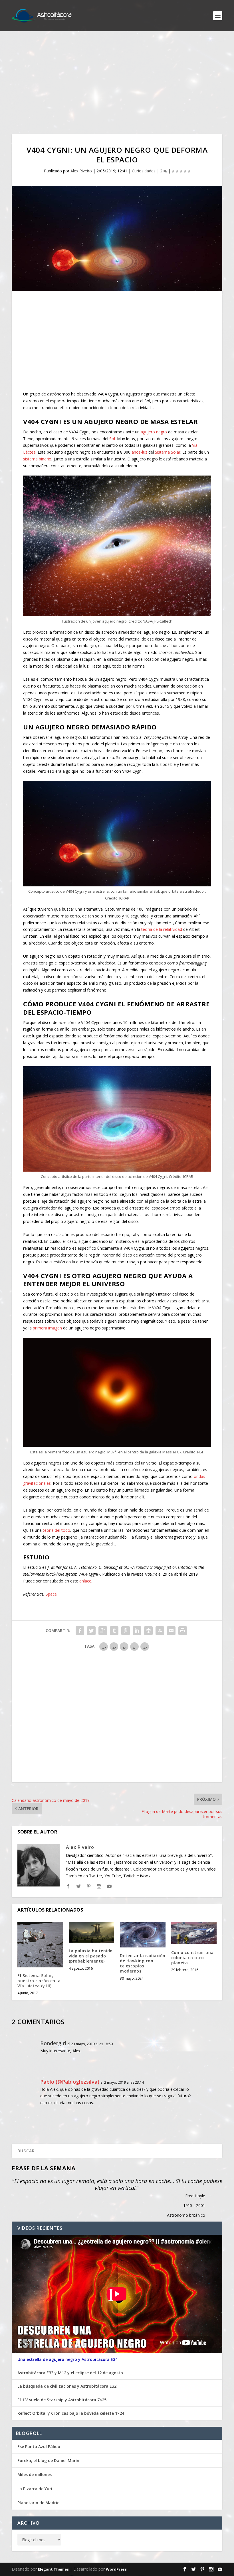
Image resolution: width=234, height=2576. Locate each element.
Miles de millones (35, 2474)
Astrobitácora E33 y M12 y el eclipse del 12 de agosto (70, 2373)
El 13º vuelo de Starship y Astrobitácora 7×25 (62, 2400)
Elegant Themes (53, 2569)
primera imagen (47, 1328)
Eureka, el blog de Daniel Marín (48, 2460)
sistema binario (37, 459)
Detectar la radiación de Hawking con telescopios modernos (143, 1963)
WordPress (116, 2569)
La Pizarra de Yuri (35, 2489)
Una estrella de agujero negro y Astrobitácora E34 (67, 2359)
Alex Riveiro (81, 171)
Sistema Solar (168, 452)
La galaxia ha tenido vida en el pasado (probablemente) (91, 1956)
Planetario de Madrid (39, 2503)
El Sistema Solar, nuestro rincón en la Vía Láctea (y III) (39, 1981)
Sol (112, 439)
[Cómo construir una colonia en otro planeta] (194, 1933)
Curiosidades (144, 171)
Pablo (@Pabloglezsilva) (70, 2082)
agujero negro (154, 432)
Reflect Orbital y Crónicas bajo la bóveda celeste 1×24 (71, 2413)
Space (51, 1594)
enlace (85, 1581)
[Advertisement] (117, 83)
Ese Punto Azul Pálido (39, 2447)
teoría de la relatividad (162, 929)
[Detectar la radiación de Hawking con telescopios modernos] (143, 1935)
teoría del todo (57, 1530)
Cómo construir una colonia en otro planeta (192, 1958)
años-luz (139, 452)
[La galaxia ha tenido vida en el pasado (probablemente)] (92, 1932)
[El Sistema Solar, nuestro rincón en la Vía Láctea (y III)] (40, 1945)
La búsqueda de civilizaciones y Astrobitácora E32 (67, 2386)
